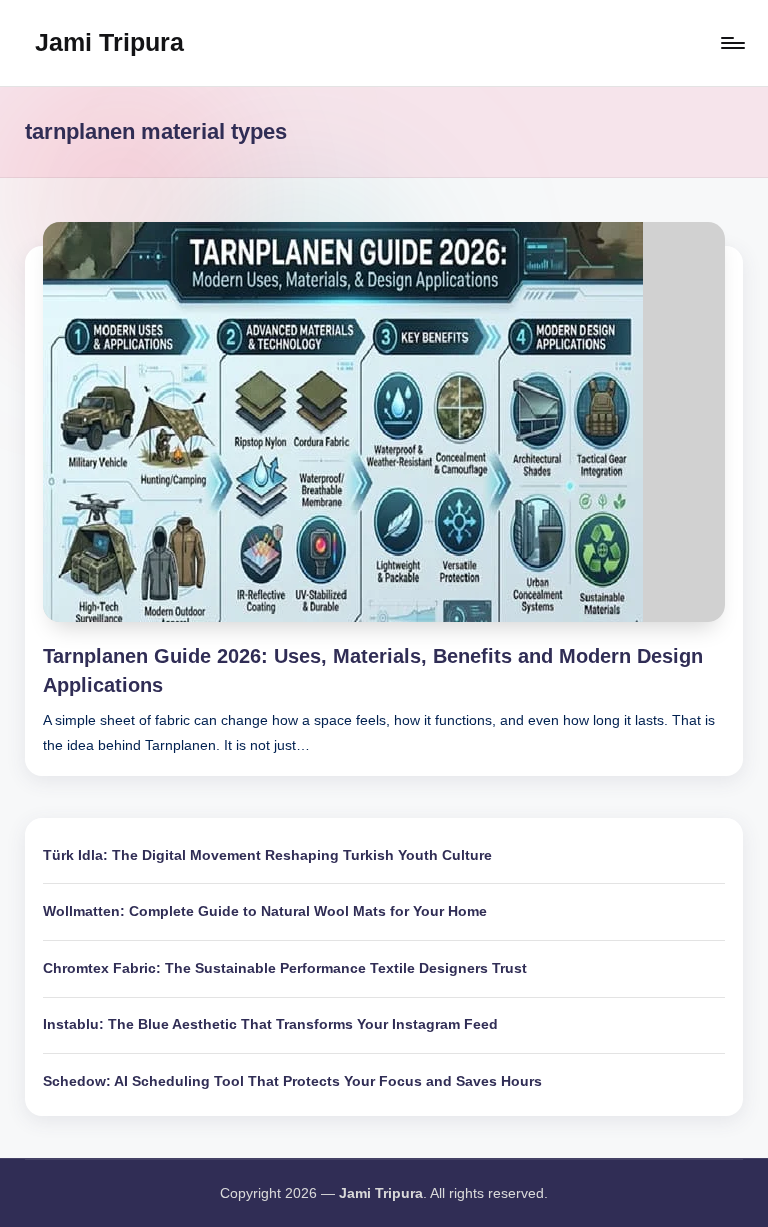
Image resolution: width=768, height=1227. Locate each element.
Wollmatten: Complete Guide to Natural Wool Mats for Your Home (265, 911)
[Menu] (731, 43)
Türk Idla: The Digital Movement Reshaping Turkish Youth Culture (267, 855)
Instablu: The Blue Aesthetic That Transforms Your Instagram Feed (270, 1024)
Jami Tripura (109, 42)
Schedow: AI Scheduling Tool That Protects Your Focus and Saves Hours (292, 1081)
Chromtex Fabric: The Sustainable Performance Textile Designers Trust (285, 968)
